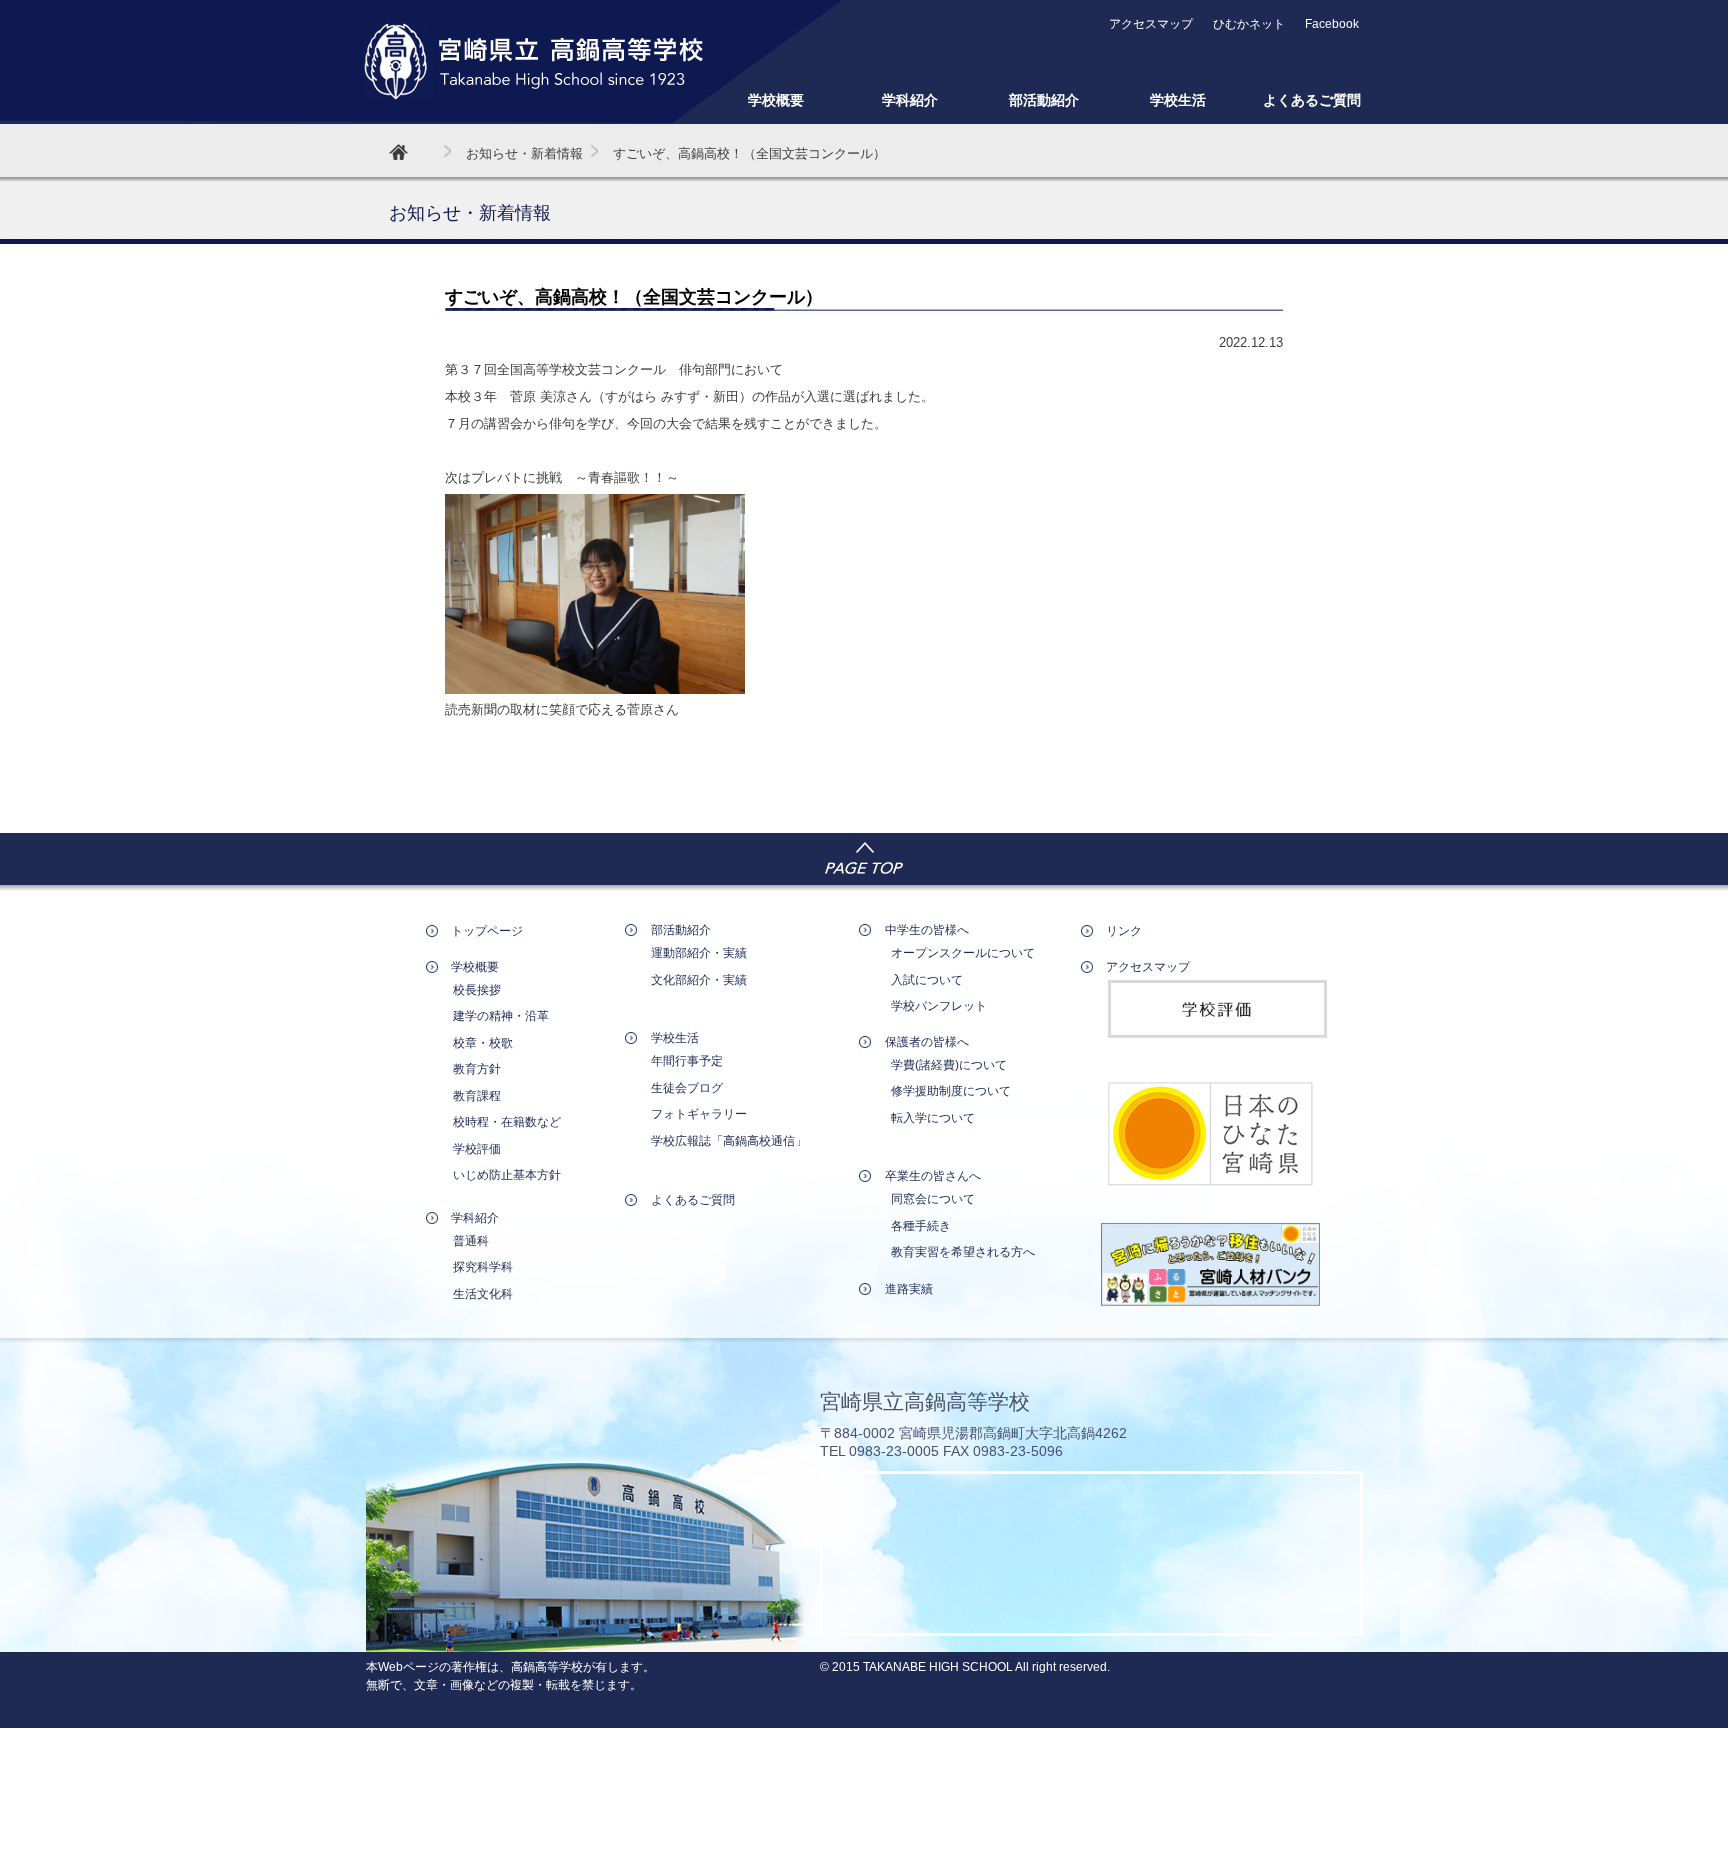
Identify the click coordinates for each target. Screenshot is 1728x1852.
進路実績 (909, 1289)
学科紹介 (910, 100)
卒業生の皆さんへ (933, 1176)
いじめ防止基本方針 (507, 1175)
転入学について (933, 1118)
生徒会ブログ (687, 1088)
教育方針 (477, 1069)
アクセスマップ (1151, 24)
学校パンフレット (939, 1006)
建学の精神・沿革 (501, 1016)
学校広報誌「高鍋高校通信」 (729, 1141)
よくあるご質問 (1312, 100)
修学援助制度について (951, 1091)
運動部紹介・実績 (699, 953)
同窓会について (933, 1199)
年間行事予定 (687, 1061)
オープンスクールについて (963, 953)
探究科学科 (483, 1267)
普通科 (471, 1241)
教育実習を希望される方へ (963, 1252)
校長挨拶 (477, 990)
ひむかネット (1249, 24)
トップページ (487, 931)
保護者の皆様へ (927, 1042)
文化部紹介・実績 (699, 980)
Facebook (1332, 24)
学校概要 (776, 100)
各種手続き (921, 1226)
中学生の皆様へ (927, 930)
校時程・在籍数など (507, 1122)
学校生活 (1178, 100)
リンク (1124, 931)
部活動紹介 (1044, 100)
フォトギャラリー (699, 1114)
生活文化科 (483, 1294)
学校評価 (477, 1149)
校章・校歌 (483, 1043)
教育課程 (477, 1096)
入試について (927, 980)
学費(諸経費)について (949, 1065)
